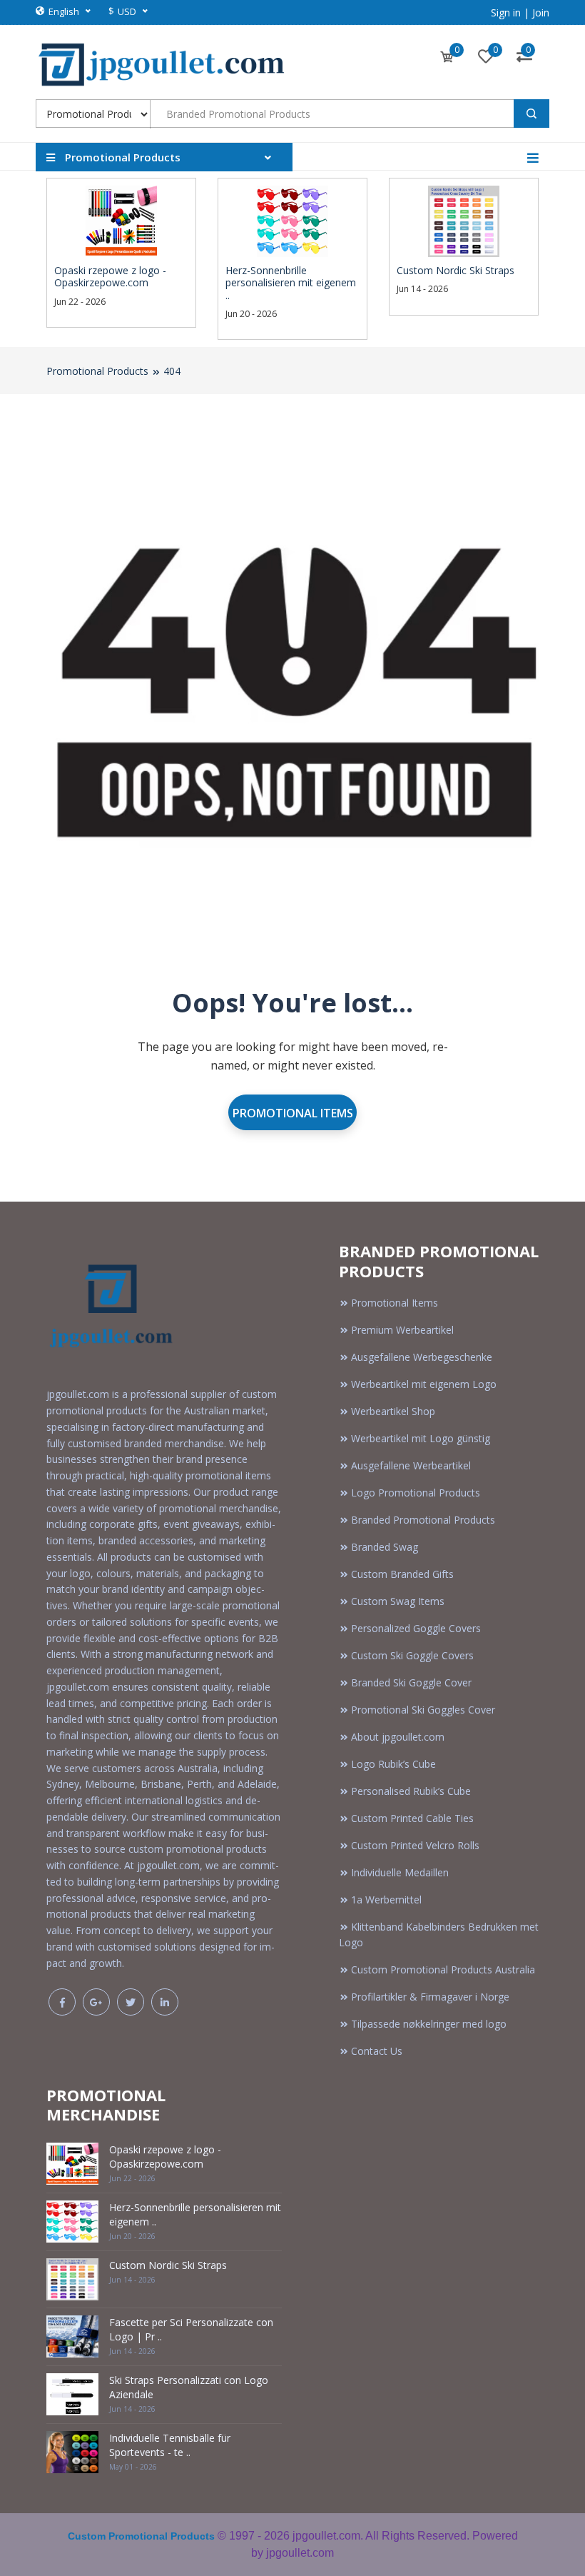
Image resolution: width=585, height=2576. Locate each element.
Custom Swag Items (398, 1601)
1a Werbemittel (386, 1900)
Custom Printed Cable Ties (412, 1818)
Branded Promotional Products (423, 1520)
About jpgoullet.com (398, 1737)
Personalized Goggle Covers (416, 1628)
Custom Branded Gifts (402, 1574)
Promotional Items (293, 1113)
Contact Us (377, 2051)
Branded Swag (385, 1547)
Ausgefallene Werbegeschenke (422, 1357)
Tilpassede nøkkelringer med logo (429, 2024)
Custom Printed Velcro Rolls (415, 1845)
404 (172, 371)
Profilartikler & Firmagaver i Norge (430, 1997)
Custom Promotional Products (141, 2536)
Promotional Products (97, 371)
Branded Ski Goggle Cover (411, 1682)
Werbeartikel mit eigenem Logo (424, 1384)
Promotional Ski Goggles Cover (423, 1710)
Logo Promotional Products (416, 1493)
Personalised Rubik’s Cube (411, 1791)
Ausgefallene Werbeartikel (411, 1465)
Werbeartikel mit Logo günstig (421, 1438)
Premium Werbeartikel (402, 1330)
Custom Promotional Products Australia (443, 1969)
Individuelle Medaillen (400, 1872)
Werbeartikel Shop (393, 1411)
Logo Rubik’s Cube (393, 1764)
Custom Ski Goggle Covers (412, 1655)
